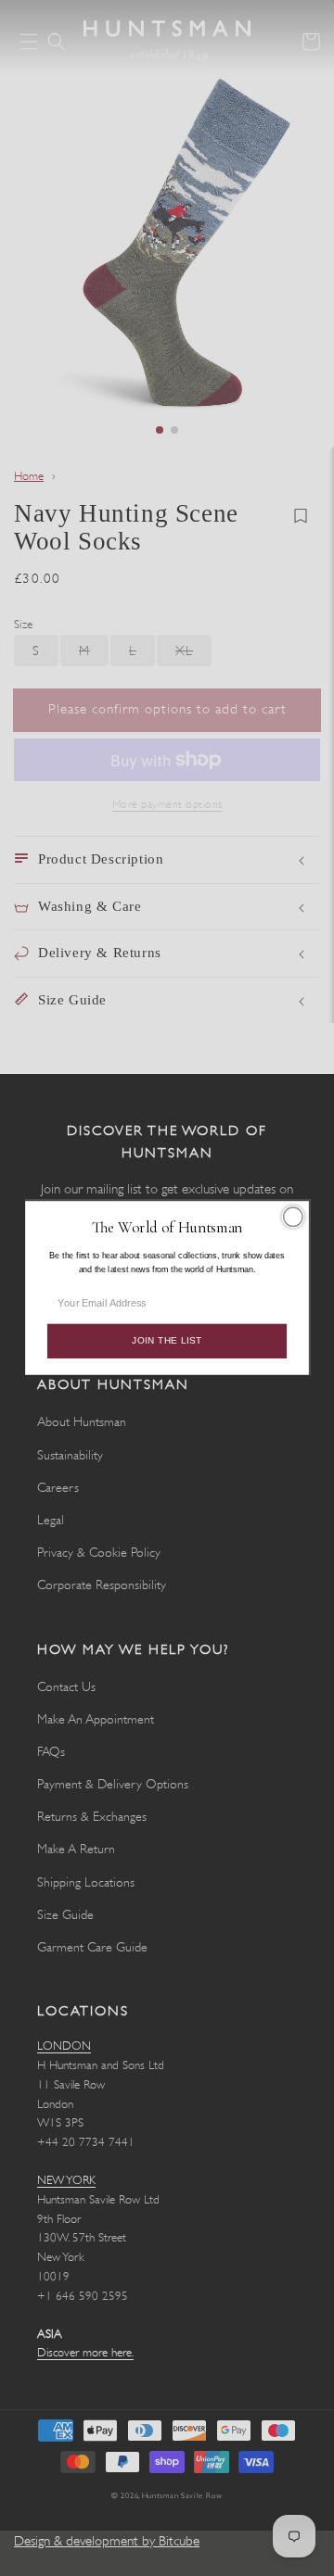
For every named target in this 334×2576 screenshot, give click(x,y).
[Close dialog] (293, 1217)
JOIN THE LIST (167, 1341)
